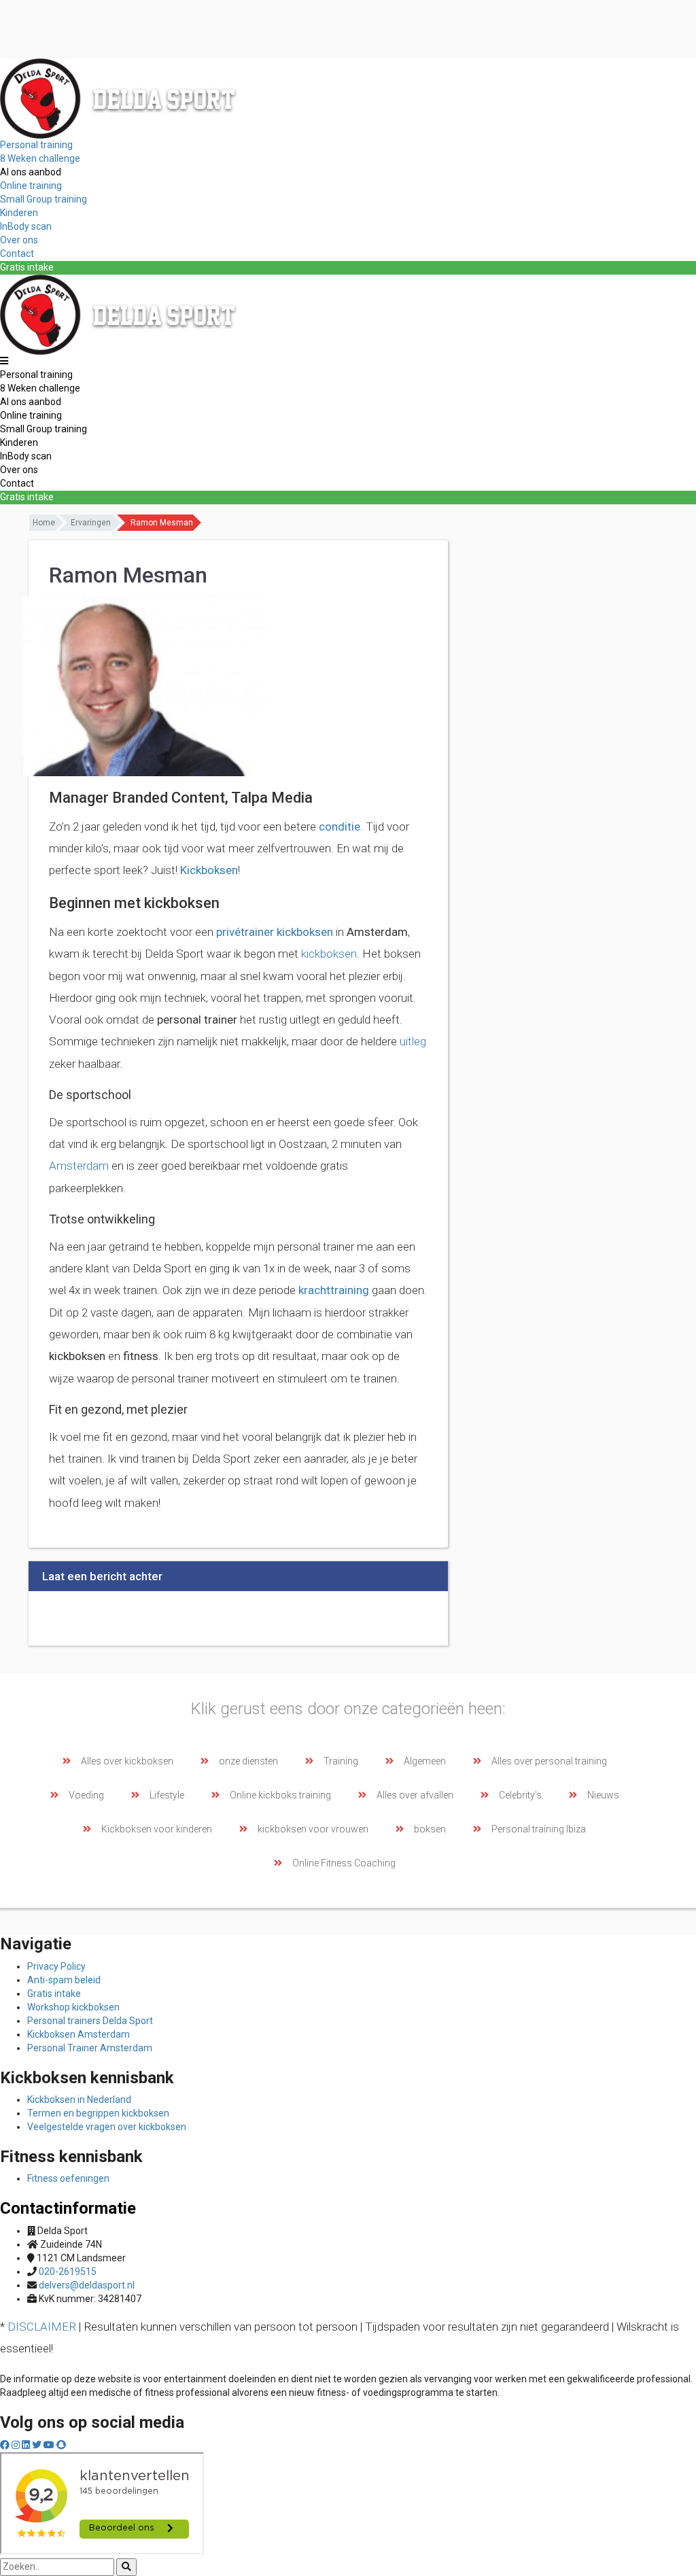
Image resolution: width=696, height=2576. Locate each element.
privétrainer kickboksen (275, 932)
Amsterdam (79, 1166)
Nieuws (603, 1795)
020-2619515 (68, 2272)
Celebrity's (520, 1795)
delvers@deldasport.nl (87, 2285)
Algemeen (425, 1761)
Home (44, 523)
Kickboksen (209, 870)
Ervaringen (91, 523)
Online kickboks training (280, 1795)
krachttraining (334, 1290)
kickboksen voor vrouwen (313, 1829)
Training (341, 1761)
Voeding (86, 1795)
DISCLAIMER (42, 2327)
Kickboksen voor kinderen (157, 1829)
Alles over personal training (549, 1761)
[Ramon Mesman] (144, 685)
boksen (430, 1829)
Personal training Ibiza (539, 1829)
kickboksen (329, 954)
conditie (340, 826)
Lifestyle (167, 1795)
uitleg (413, 1041)
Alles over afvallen (415, 1795)
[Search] (126, 2567)
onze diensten (248, 1761)
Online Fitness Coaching (344, 1863)
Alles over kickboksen (127, 1761)
